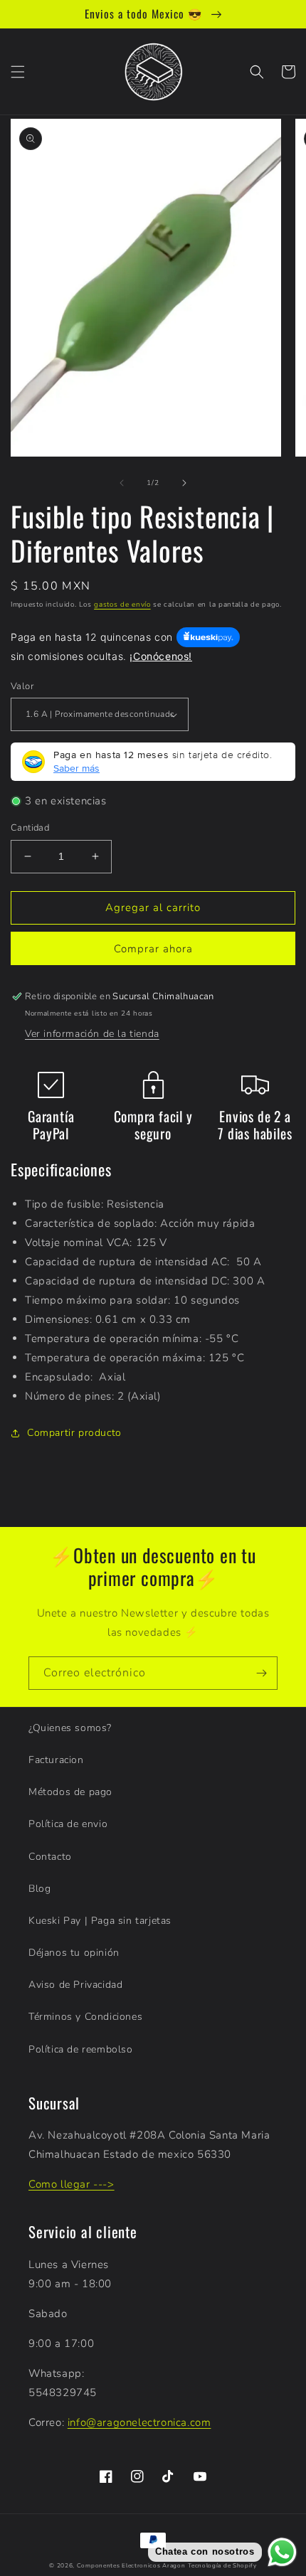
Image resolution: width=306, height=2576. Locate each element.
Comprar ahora (153, 949)
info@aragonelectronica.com (139, 2422)
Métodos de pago (70, 1792)
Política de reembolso (81, 2049)
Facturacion (56, 1760)
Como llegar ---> (72, 2184)
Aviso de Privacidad (75, 1985)
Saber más (76, 768)
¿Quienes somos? (70, 1728)
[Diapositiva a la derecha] (184, 483)
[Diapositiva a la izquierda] (122, 483)
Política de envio (68, 1824)
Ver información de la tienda (92, 1034)
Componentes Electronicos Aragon (131, 2566)
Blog (39, 1889)
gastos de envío (122, 605)
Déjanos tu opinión (74, 1953)
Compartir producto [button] (74, 1433)
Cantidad (30, 828)
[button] (18, 72)
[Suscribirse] (261, 1673)
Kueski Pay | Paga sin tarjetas (100, 1921)
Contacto (50, 1857)
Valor (22, 686)
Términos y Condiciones (85, 2017)
